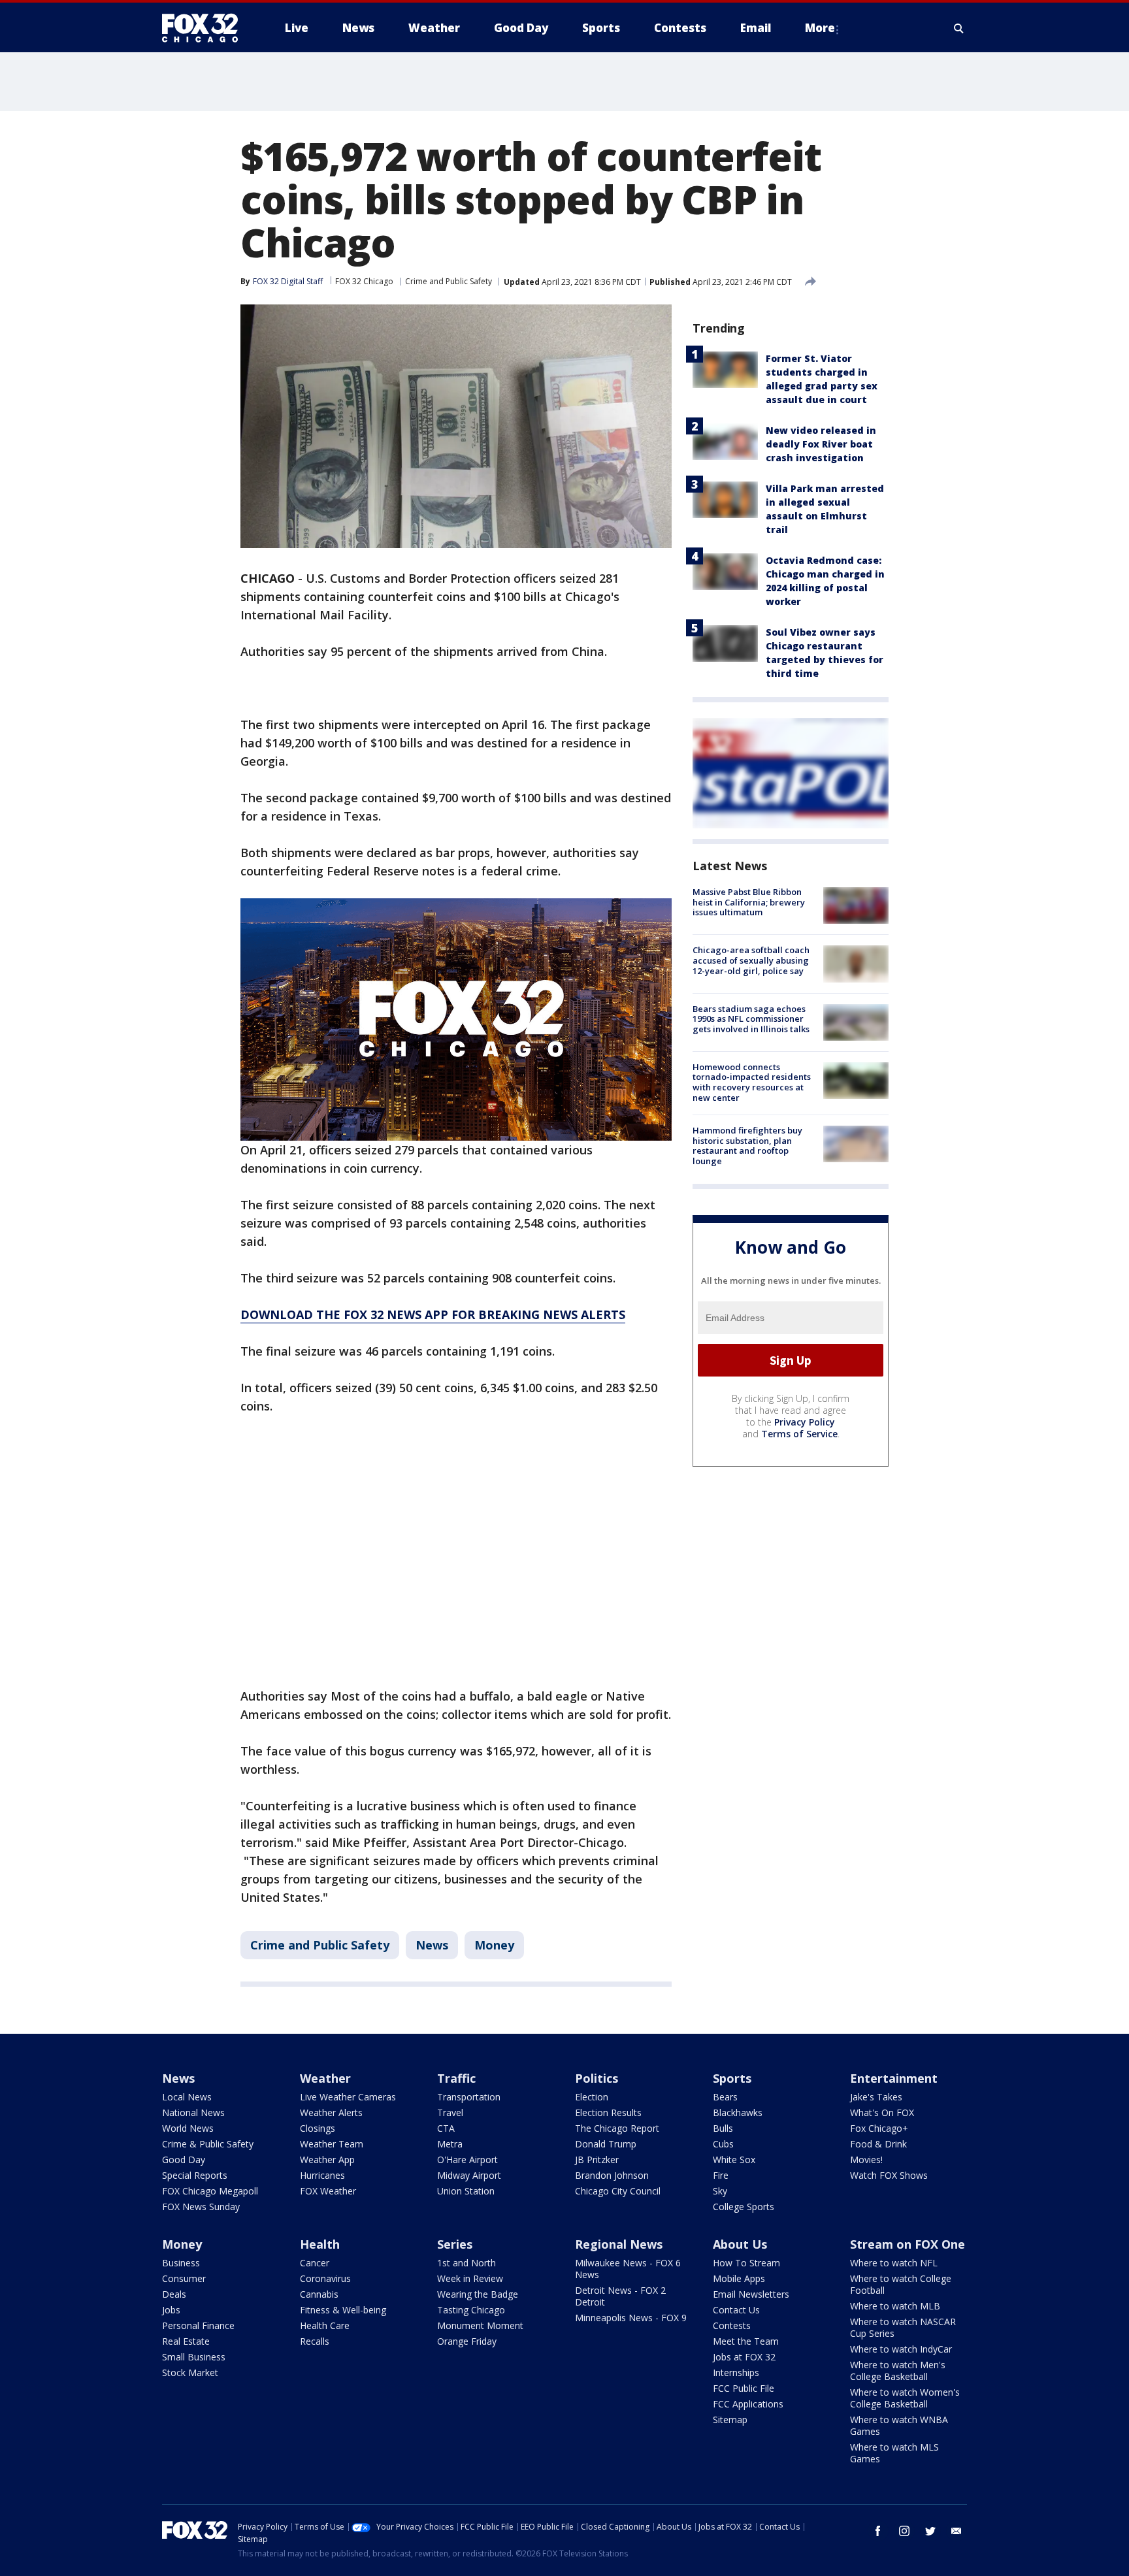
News (432, 1945)
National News (193, 2112)
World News (188, 2128)
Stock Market (190, 2372)
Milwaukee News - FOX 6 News (628, 2269)
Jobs (171, 2310)
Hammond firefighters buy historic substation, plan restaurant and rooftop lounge (747, 1146)
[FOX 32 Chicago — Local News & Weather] (205, 28)
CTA (446, 2128)
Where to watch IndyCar (901, 2349)
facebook (878, 2531)
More (820, 28)
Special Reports (195, 2175)
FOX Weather (328, 2191)
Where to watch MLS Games (894, 2453)
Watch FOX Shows (889, 2175)
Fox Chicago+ (879, 2128)
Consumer (184, 2278)
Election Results (608, 2112)
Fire (721, 2175)
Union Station (466, 2191)
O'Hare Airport (467, 2160)
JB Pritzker (597, 2160)
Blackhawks (738, 2112)
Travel (450, 2112)
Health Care (325, 2325)
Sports (732, 2078)
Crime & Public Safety (208, 2144)
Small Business (194, 2357)
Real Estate (186, 2341)
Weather (325, 2078)
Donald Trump (606, 2144)
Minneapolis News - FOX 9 (631, 2318)
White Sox (734, 2160)
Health (320, 2244)
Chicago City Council (618, 2191)
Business (181, 2263)
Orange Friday (467, 2341)
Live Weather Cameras (348, 2097)
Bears (725, 2097)
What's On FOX (882, 2112)
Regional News (619, 2244)
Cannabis (319, 2294)
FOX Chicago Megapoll (210, 2191)
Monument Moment (480, 2325)
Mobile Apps (739, 2278)
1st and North (466, 2263)
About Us (740, 2244)
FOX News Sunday (201, 2207)
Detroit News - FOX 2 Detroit (620, 2296)
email (957, 2531)
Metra (450, 2144)
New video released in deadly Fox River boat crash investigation (821, 444)
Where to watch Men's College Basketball (898, 2371)
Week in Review (470, 2278)
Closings (318, 2128)
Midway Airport (469, 2175)
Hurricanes (322, 2175)
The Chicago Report (617, 2128)
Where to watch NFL (894, 2263)
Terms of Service (799, 1434)
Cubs (723, 2144)
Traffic (456, 2078)
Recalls (315, 2341)
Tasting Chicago (471, 2310)
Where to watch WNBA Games (899, 2425)
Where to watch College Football (901, 2284)
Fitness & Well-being (343, 2310)
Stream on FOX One (908, 2244)
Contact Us (736, 2310)
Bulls (723, 2128)
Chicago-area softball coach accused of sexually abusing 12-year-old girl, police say (751, 960)
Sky (720, 2191)
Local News (187, 2097)
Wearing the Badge (478, 2294)
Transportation (469, 2097)
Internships (736, 2372)
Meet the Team (746, 2341)
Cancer (315, 2263)
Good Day (184, 2160)
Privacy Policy (805, 1422)
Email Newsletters (751, 2294)
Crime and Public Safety (449, 281)
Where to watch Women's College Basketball (905, 2398)
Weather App (327, 2160)
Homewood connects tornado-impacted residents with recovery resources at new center (752, 1082)
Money (494, 1945)
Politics (597, 2078)
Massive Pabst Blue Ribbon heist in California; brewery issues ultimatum (749, 902)
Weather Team (332, 2144)
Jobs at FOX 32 (744, 2357)
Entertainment (894, 2078)
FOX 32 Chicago (364, 281)
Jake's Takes (876, 2097)
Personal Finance (198, 2325)
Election (592, 2097)
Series (455, 2244)
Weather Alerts (331, 2112)
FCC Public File (744, 2388)
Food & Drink (878, 2144)
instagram (904, 2531)
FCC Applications (748, 2404)
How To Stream (746, 2263)
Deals (174, 2294)
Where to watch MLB (895, 2306)
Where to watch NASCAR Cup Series (903, 2327)
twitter (930, 2531)
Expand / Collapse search (959, 28)
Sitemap (730, 2420)
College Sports (744, 2207)
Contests (732, 2325)
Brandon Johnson (612, 2175)
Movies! (866, 2160)
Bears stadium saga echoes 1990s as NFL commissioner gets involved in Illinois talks (751, 1019)
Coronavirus (325, 2278)
